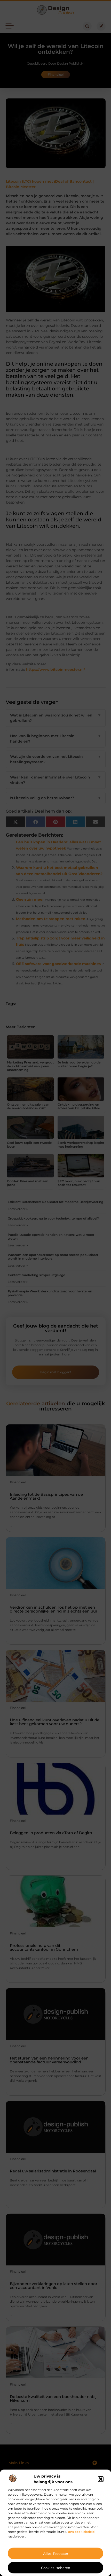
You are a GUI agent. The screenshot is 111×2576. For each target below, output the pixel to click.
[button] (101, 2479)
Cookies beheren (56, 2568)
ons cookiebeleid (81, 2532)
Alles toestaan (56, 2554)
